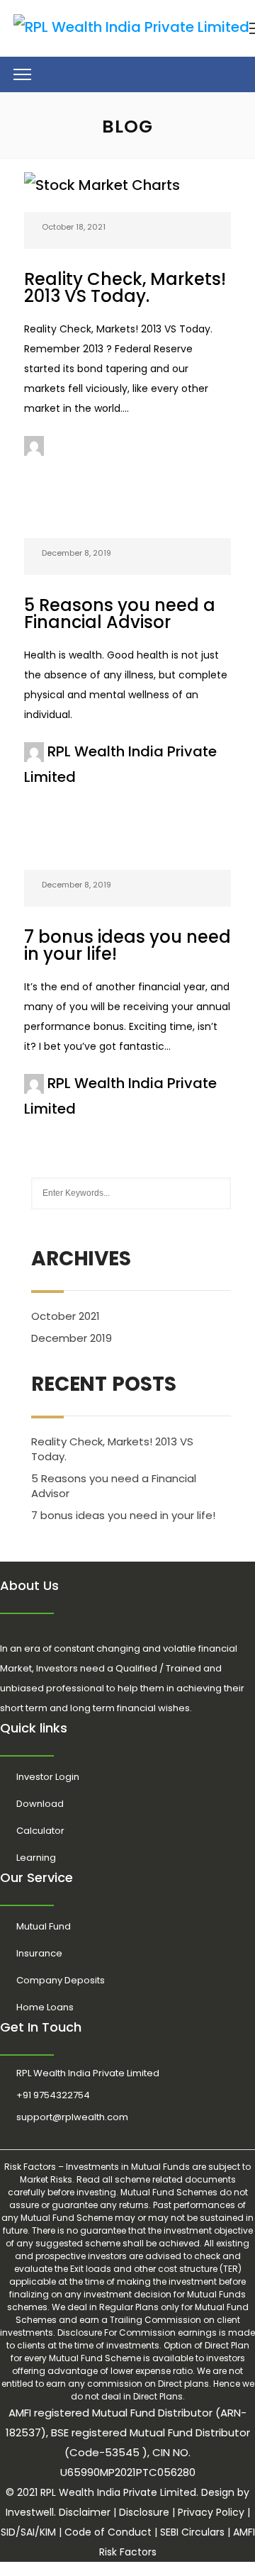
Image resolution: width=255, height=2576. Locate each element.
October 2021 (66, 1316)
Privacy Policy (211, 2512)
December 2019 (72, 1338)
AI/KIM (41, 2532)
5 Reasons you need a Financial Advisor (120, 614)
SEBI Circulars (192, 2532)
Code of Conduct (108, 2532)
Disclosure (144, 2512)
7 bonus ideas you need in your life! (127, 945)
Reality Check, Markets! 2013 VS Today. (125, 287)
